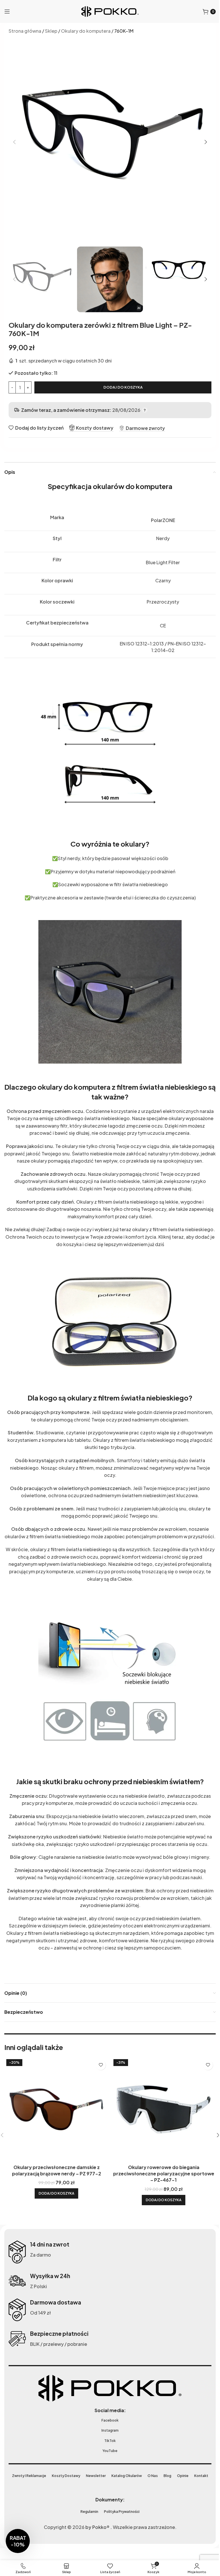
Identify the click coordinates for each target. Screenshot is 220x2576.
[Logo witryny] (110, 11)
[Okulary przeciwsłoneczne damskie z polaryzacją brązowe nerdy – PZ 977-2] (56, 2109)
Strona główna (25, 31)
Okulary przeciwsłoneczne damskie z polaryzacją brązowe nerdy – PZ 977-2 (57, 2170)
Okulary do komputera (86, 31)
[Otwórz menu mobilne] (7, 11)
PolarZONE (163, 520)
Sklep (51, 31)
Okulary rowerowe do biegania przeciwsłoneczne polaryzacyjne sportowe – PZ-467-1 (164, 2174)
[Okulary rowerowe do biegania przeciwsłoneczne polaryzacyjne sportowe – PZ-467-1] (164, 2109)
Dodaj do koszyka (123, 387)
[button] (14, 142)
